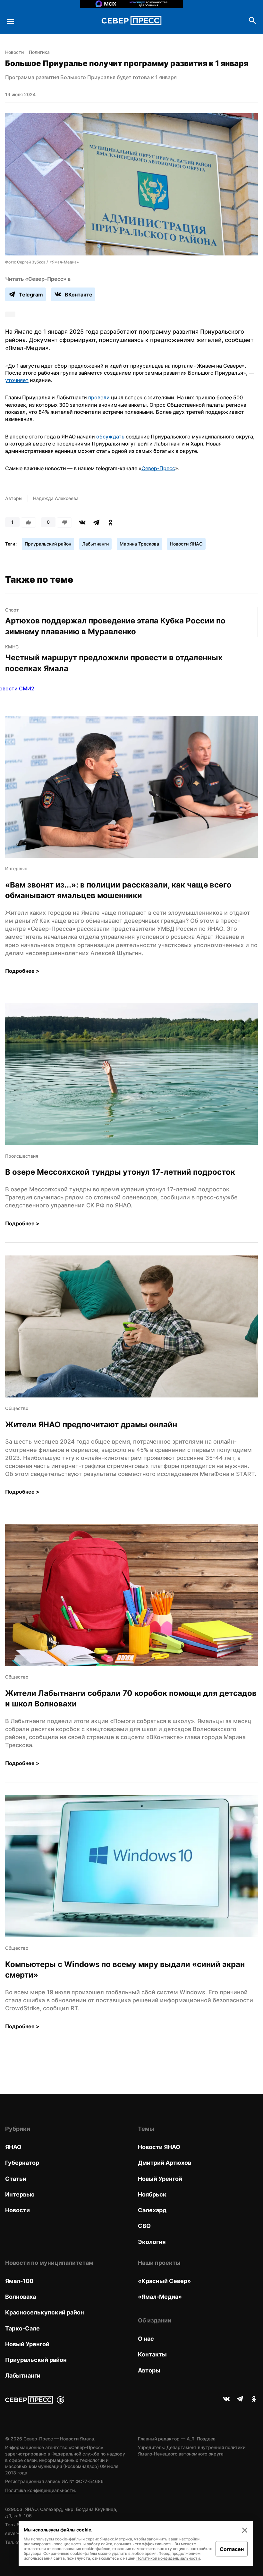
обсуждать (110, 437)
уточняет (17, 380)
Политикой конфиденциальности (168, 2558)
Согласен (232, 2549)
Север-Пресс (158, 468)
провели (99, 397)
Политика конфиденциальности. (41, 2490)
